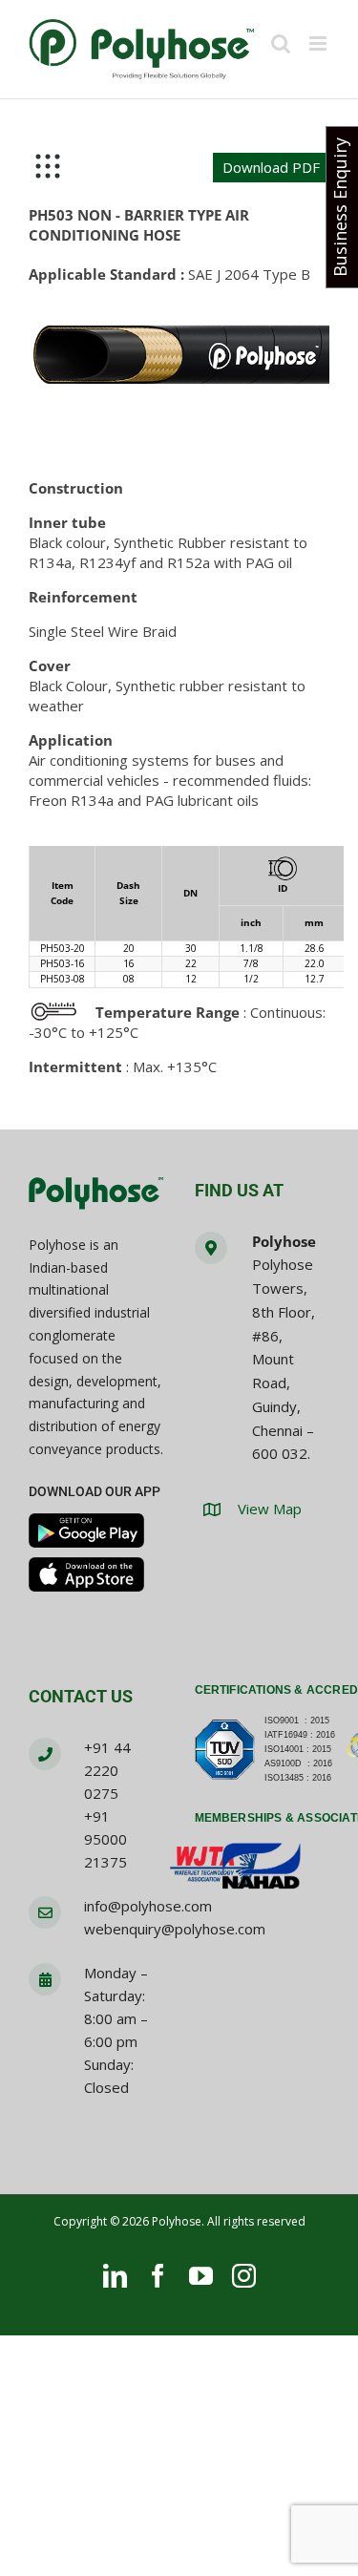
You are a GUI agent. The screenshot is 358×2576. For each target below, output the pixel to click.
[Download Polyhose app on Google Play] (86, 1531)
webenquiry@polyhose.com (175, 1929)
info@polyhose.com (148, 1906)
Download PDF (271, 167)
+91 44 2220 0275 (107, 1770)
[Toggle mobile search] (281, 43)
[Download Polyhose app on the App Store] (86, 1574)
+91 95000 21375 (105, 1839)
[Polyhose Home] (96, 1194)
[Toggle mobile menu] (319, 43)
